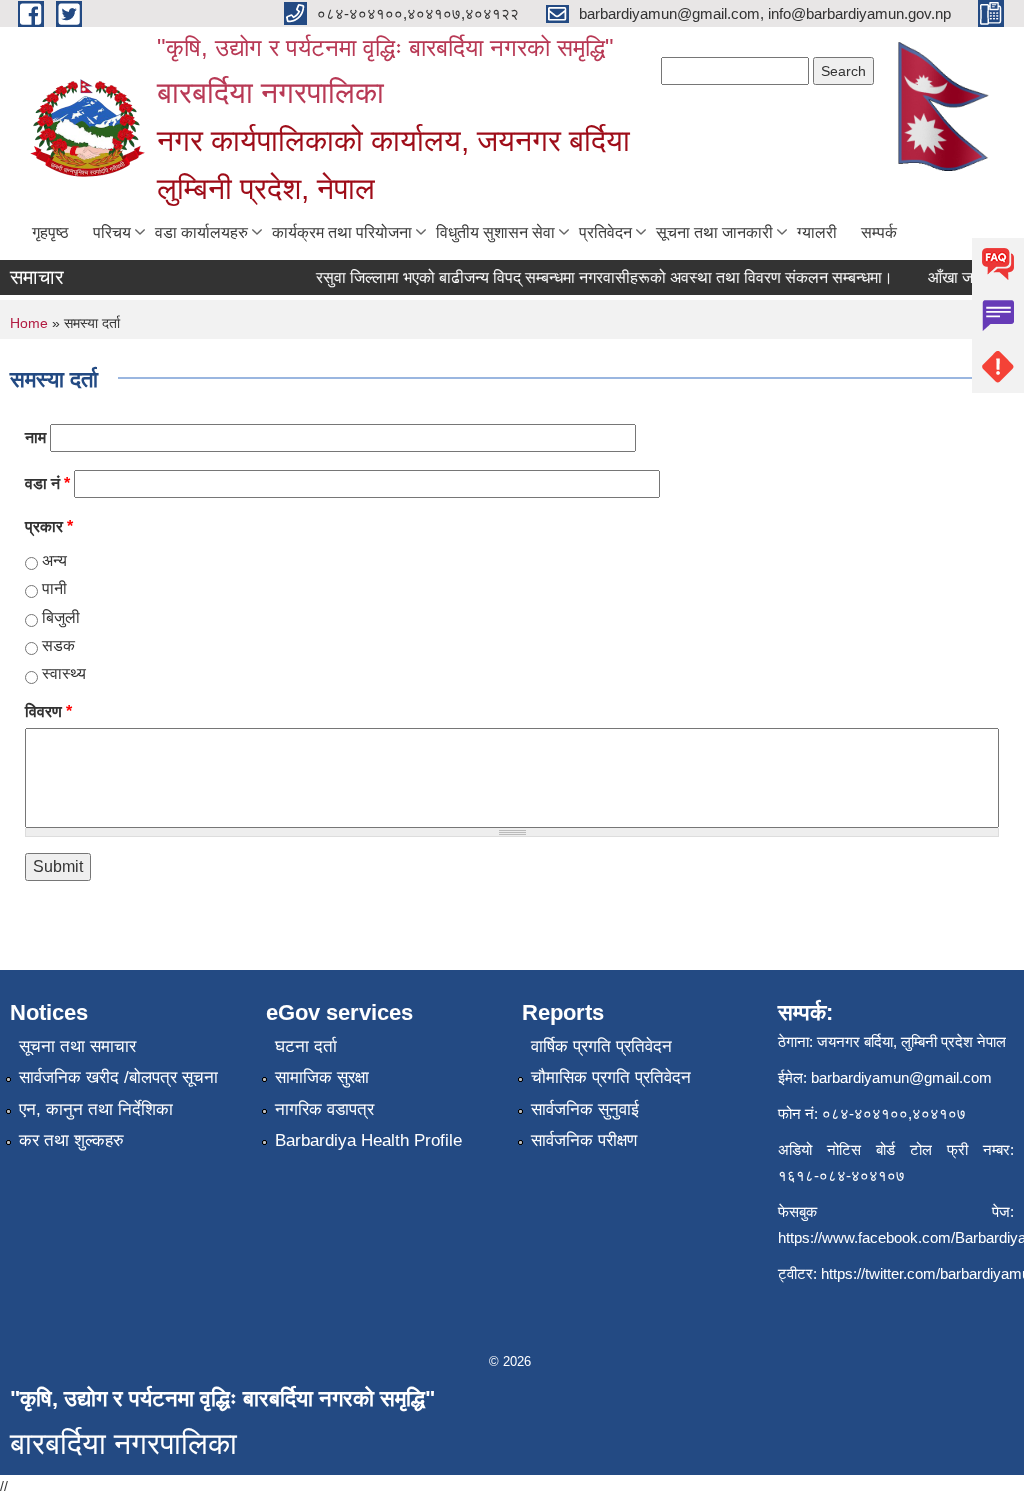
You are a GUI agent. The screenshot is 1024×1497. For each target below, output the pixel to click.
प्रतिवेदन (605, 232)
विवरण (48, 711)
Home (29, 323)
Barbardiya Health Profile (368, 1140)
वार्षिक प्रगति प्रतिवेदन (601, 1046)
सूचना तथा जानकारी (714, 232)
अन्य (54, 560)
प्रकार (49, 526)
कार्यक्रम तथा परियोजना (342, 232)
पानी (54, 588)
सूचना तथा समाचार (77, 1046)
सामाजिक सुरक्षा (322, 1077)
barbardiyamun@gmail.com (901, 1077)
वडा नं (47, 483)
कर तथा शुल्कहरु (71, 1140)
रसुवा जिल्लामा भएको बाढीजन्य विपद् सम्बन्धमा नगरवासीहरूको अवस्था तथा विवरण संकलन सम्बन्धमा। (594, 277)
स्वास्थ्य (64, 673)
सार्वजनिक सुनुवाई (585, 1109)
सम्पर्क (879, 232)
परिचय (112, 232)
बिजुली (61, 617)
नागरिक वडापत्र (324, 1109)
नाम (35, 437)
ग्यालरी (817, 232)
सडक (58, 645)
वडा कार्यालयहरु (201, 232)
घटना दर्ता (306, 1046)
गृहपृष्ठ (50, 232)
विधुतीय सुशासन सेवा (495, 232)
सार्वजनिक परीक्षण (584, 1140)
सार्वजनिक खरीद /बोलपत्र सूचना (118, 1077)
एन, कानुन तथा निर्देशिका (96, 1109)
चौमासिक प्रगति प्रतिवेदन (611, 1077)
